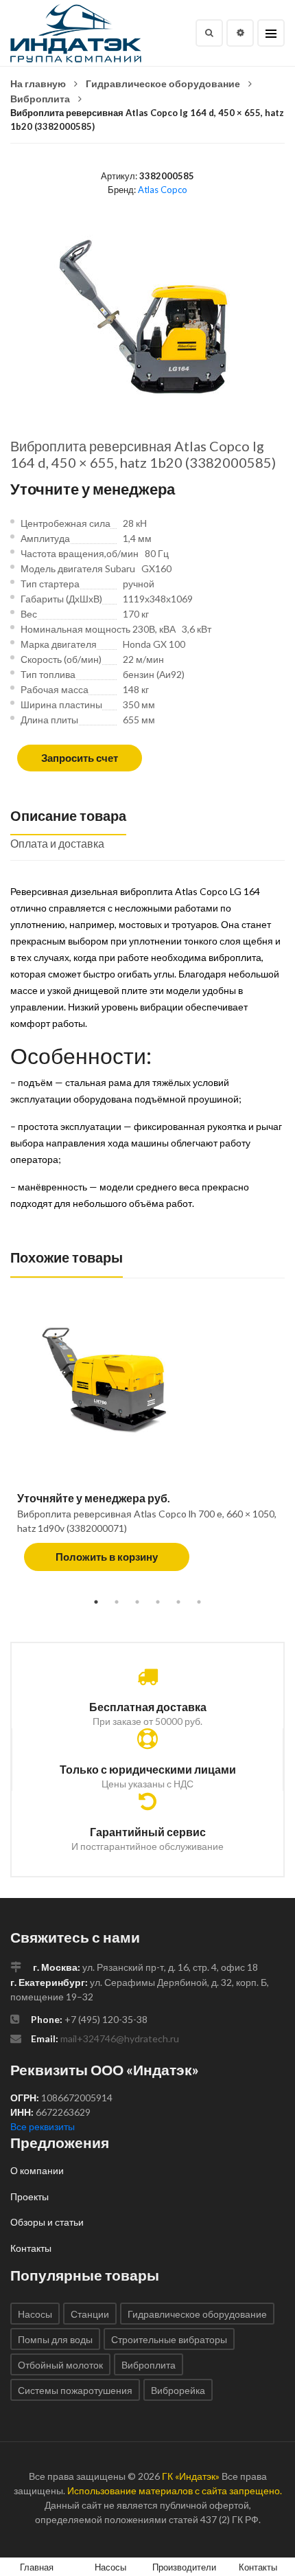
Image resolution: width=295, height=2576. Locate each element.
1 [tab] (96, 1602)
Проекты (29, 2196)
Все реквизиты (43, 2126)
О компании (37, 2170)
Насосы (35, 2314)
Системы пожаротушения (75, 2390)
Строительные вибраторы (169, 2339)
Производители (184, 2567)
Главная (37, 2567)
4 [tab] (158, 1602)
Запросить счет (80, 758)
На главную (38, 83)
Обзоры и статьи (47, 2222)
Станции (90, 2314)
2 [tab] (117, 1602)
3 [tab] (137, 1602)
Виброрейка (178, 2390)
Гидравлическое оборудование (163, 83)
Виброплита (40, 99)
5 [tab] (178, 1602)
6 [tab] (199, 1602)
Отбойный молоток (60, 2365)
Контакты (31, 2248)
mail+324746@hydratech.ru (120, 2038)
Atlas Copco (163, 190)
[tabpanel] (147, 1448)
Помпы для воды (55, 2339)
